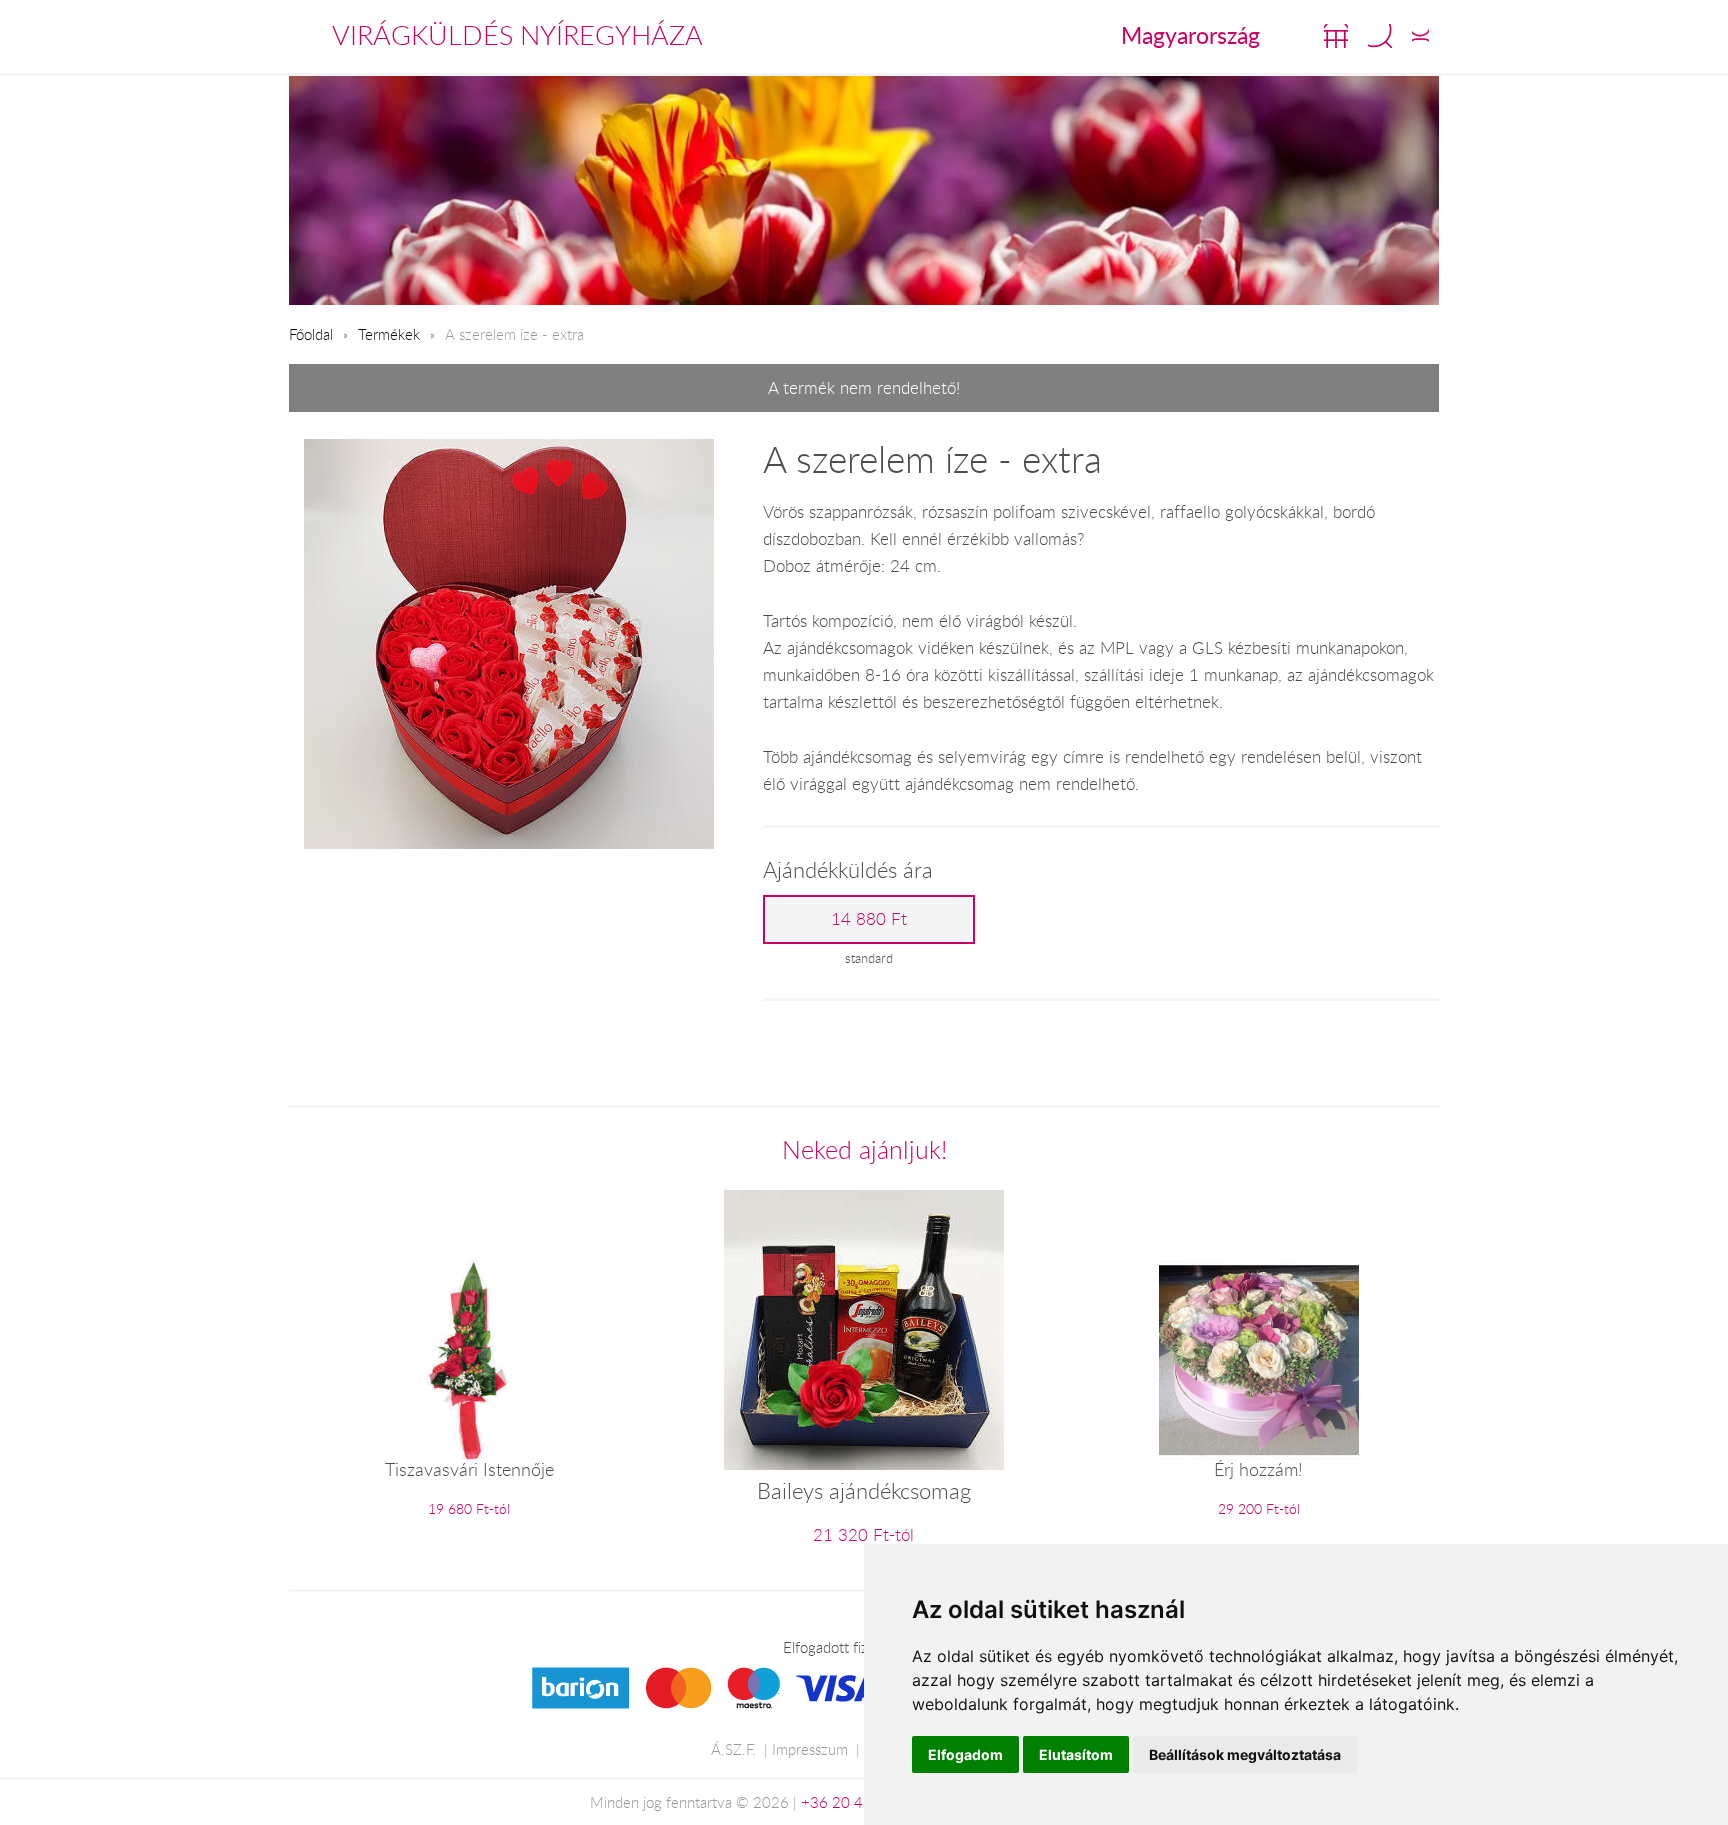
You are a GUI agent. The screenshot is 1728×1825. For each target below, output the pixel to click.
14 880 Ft (869, 919)
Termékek (389, 334)
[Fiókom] (1420, 36)
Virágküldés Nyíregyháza (517, 35)
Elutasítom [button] (1076, 1754)
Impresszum (810, 1749)
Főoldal (311, 334)
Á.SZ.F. (733, 1749)
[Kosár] (1336, 36)
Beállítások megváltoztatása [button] (1245, 1754)
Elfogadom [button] (965, 1754)
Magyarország (1190, 35)
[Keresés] (1380, 36)
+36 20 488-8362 (862, 1802)
